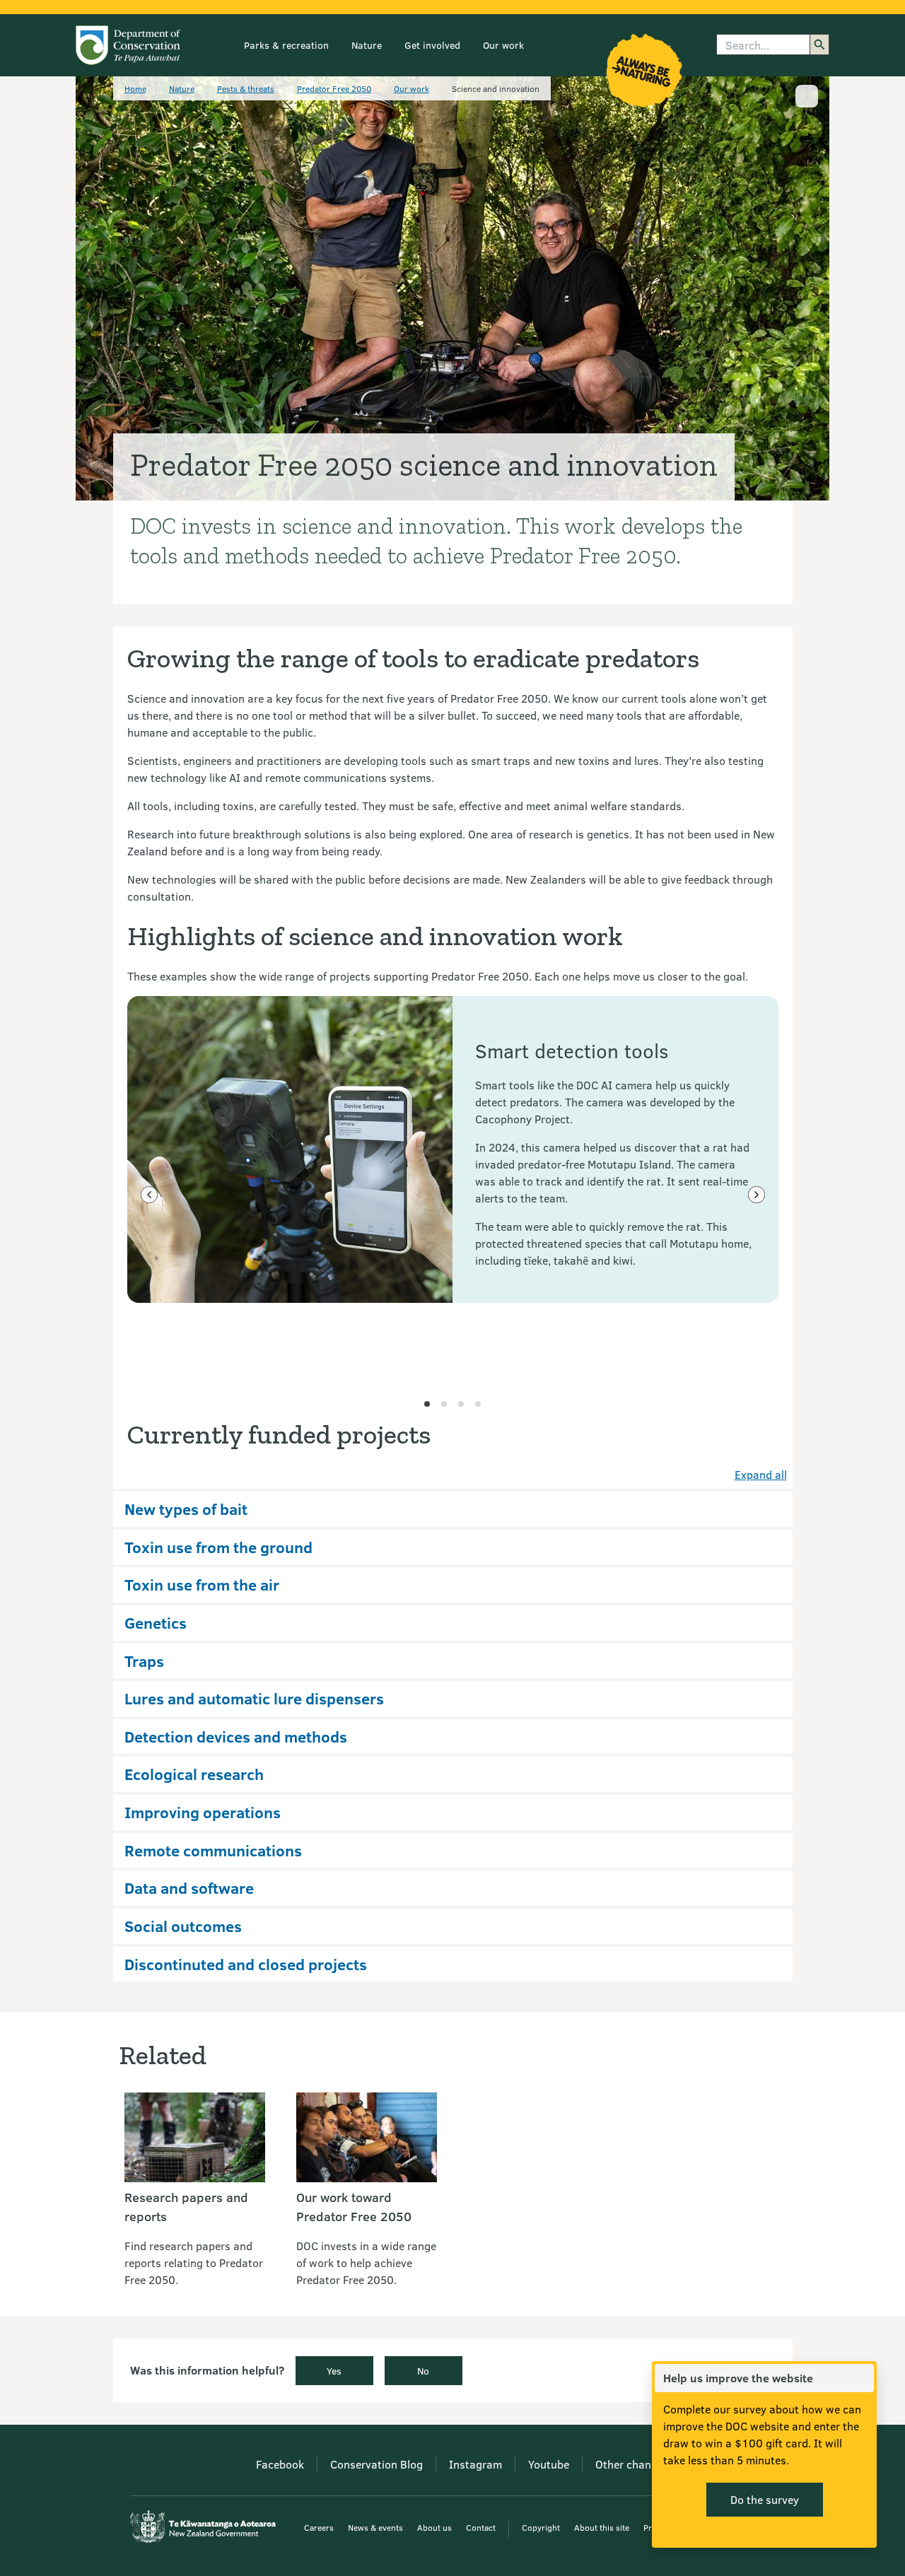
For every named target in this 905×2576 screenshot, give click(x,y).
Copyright (541, 2527)
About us (434, 2527)
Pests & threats (246, 88)
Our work (503, 45)
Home (135, 88)
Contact (481, 2527)
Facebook (280, 2464)
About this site (602, 2527)
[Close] (863, 2378)
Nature (367, 45)
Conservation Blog (376, 2464)
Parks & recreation (286, 45)
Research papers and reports (186, 2207)
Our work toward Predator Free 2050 (354, 2207)
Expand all (761, 1474)
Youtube (549, 2464)
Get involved (432, 45)
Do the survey (765, 2499)
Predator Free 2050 (334, 88)
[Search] (819, 45)
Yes (334, 2371)
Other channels (633, 2464)
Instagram (475, 2464)
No (423, 2371)
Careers (319, 2527)
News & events (375, 2527)
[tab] (427, 1404)
